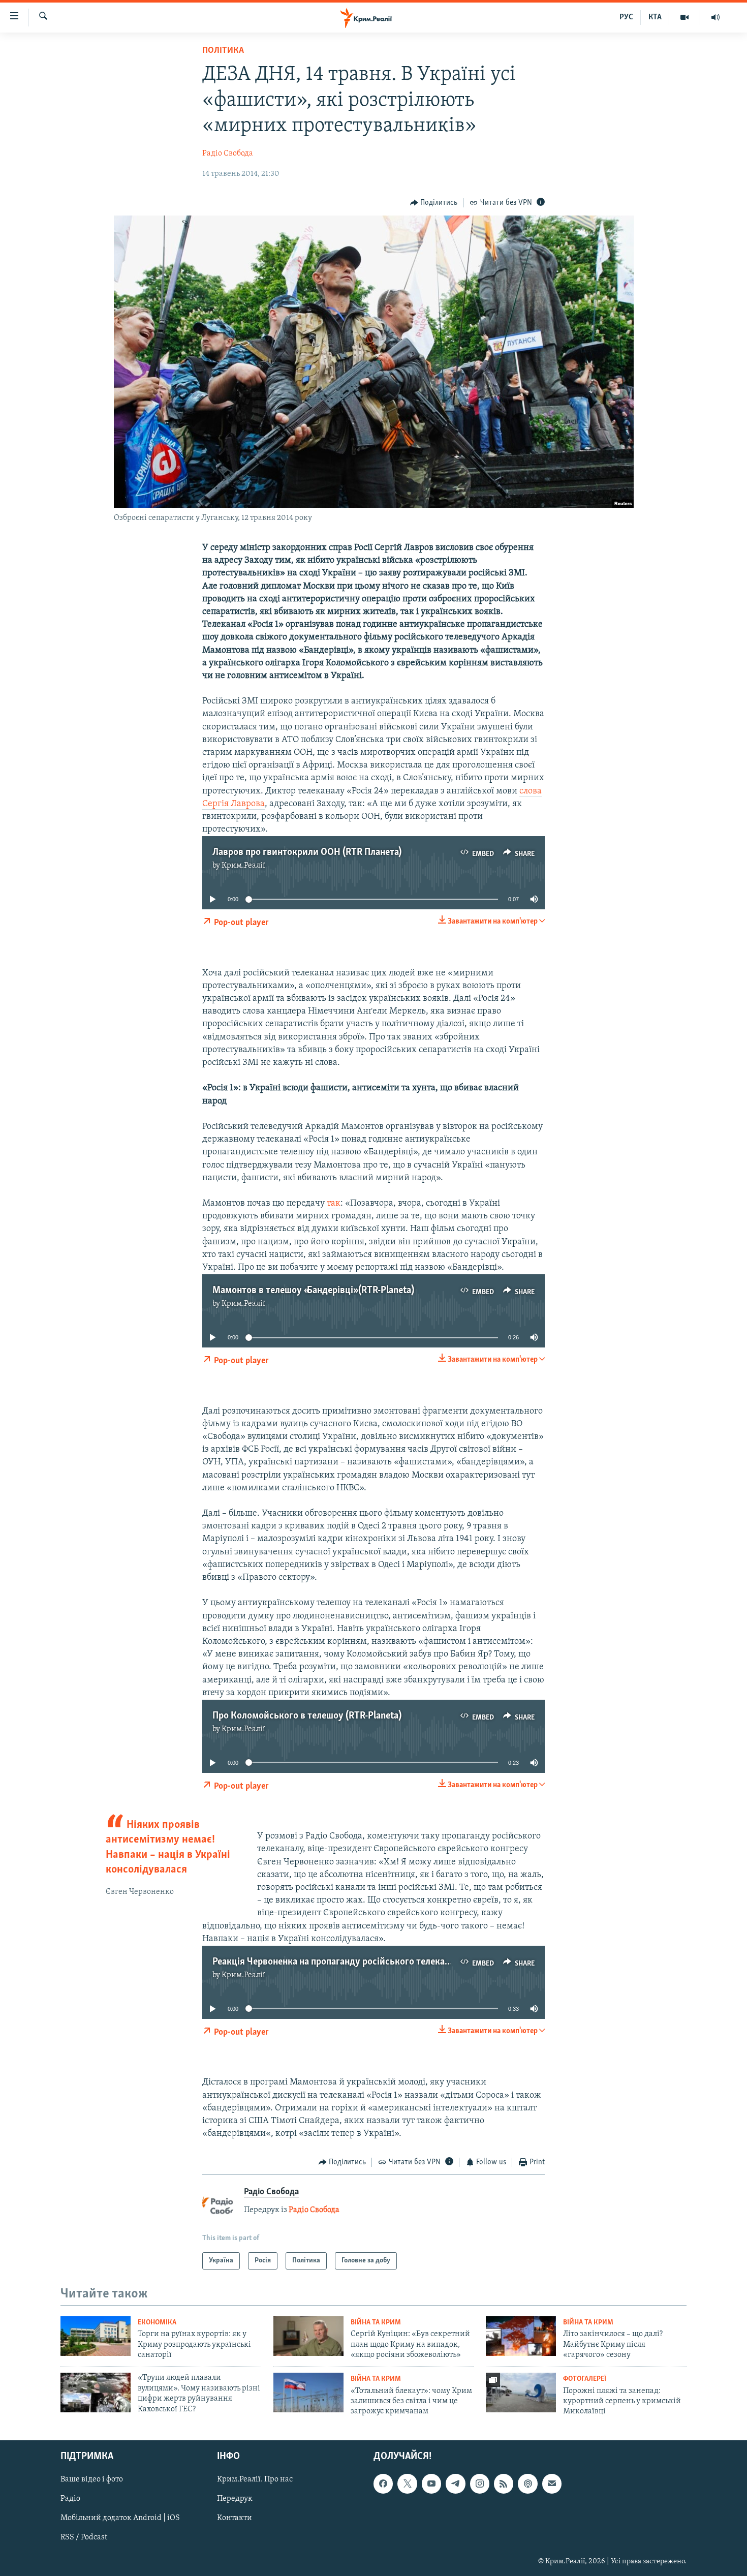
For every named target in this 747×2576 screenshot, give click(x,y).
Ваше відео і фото (92, 2479)
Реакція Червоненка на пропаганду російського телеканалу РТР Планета (366, 1962)
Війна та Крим (376, 2323)
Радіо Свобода (228, 154)
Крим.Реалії (243, 866)
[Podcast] (527, 2483)
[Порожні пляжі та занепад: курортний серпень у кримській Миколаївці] (521, 2393)
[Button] (434, 203)
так (334, 1204)
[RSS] (504, 2483)
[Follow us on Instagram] (480, 2483)
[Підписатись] (552, 2483)
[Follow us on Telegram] (455, 2483)
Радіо (70, 2499)
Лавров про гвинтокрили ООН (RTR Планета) (307, 852)
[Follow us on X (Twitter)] (407, 2483)
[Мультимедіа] (685, 17)
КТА (655, 17)
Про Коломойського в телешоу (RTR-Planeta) (307, 1716)
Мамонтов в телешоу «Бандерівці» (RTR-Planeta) (313, 1291)
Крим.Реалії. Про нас (255, 2479)
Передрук (235, 2499)
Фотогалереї (585, 2379)
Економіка (157, 2323)
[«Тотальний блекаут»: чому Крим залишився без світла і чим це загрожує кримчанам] (308, 2393)
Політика (223, 51)
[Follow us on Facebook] (383, 2483)
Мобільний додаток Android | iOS (120, 2518)
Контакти (235, 2518)
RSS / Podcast (84, 2537)
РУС (626, 17)
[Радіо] (715, 17)
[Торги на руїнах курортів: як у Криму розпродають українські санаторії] (96, 2336)
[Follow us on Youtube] (431, 2483)
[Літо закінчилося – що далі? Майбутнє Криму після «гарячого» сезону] (521, 2336)
